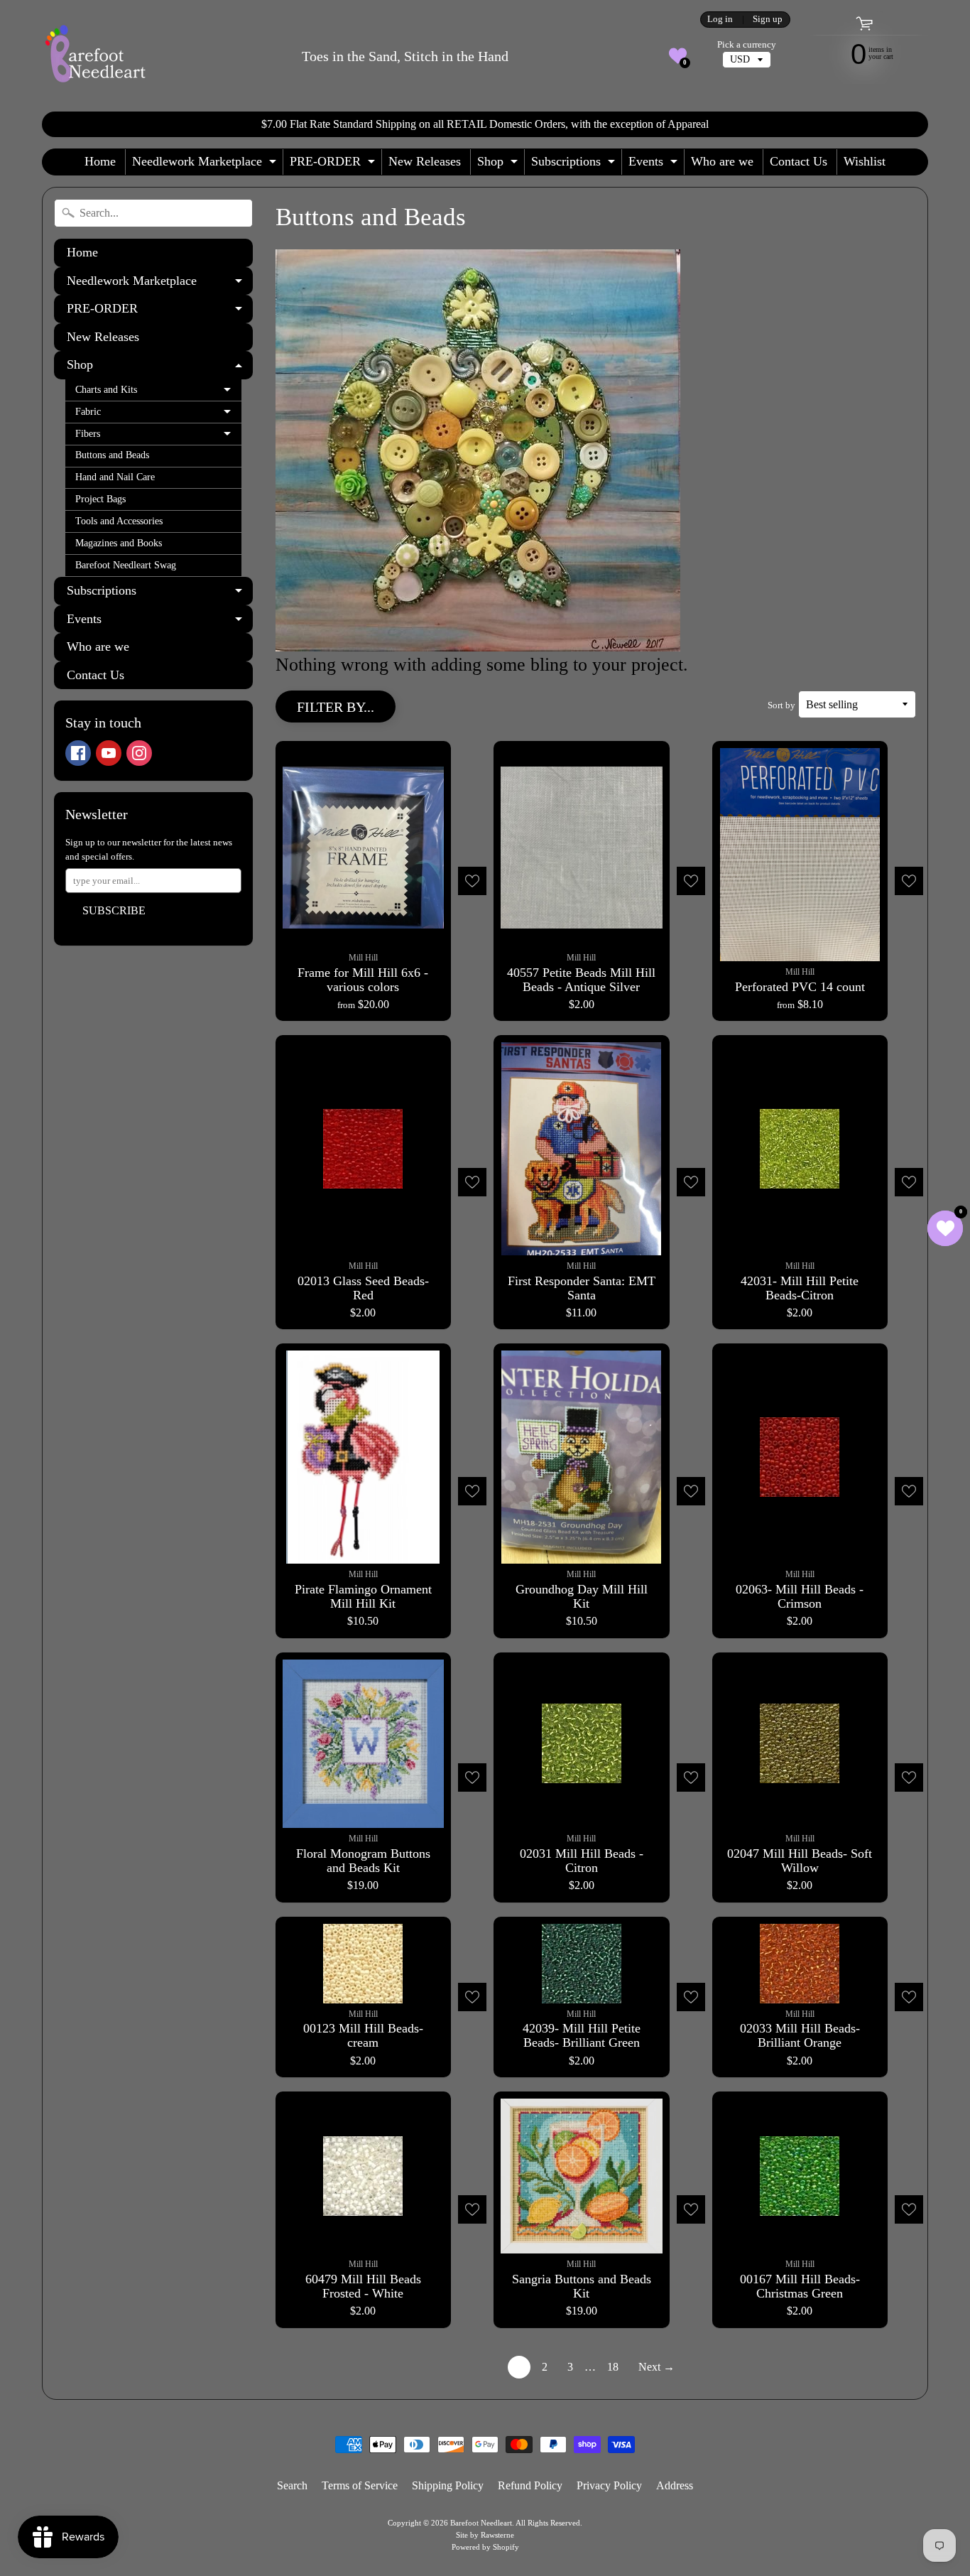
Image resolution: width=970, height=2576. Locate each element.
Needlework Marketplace (206, 164)
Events (655, 164)
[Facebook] (78, 753)
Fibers (158, 437)
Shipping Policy (448, 2485)
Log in (720, 20)
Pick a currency (747, 45)
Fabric (158, 415)
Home (100, 161)
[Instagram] (139, 753)
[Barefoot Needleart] (95, 56)
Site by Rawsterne (485, 2535)
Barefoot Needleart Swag (126, 565)
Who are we (722, 161)
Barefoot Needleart (481, 2523)
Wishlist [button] (865, 161)
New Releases (425, 161)
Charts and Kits (158, 393)
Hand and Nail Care (115, 477)
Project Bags (100, 499)
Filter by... (336, 707)
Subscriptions (575, 164)
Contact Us (799, 161)
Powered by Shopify (485, 2547)
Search (292, 2485)
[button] (678, 56)
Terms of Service (360, 2485)
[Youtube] (109, 753)
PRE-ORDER (334, 164)
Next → (656, 2367)
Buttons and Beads (112, 455)
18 (613, 2367)
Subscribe (114, 910)
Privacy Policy (609, 2485)
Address (675, 2485)
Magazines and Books (119, 543)
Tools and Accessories (119, 521)
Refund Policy (530, 2485)
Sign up (768, 20)
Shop (499, 164)
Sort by (781, 705)
